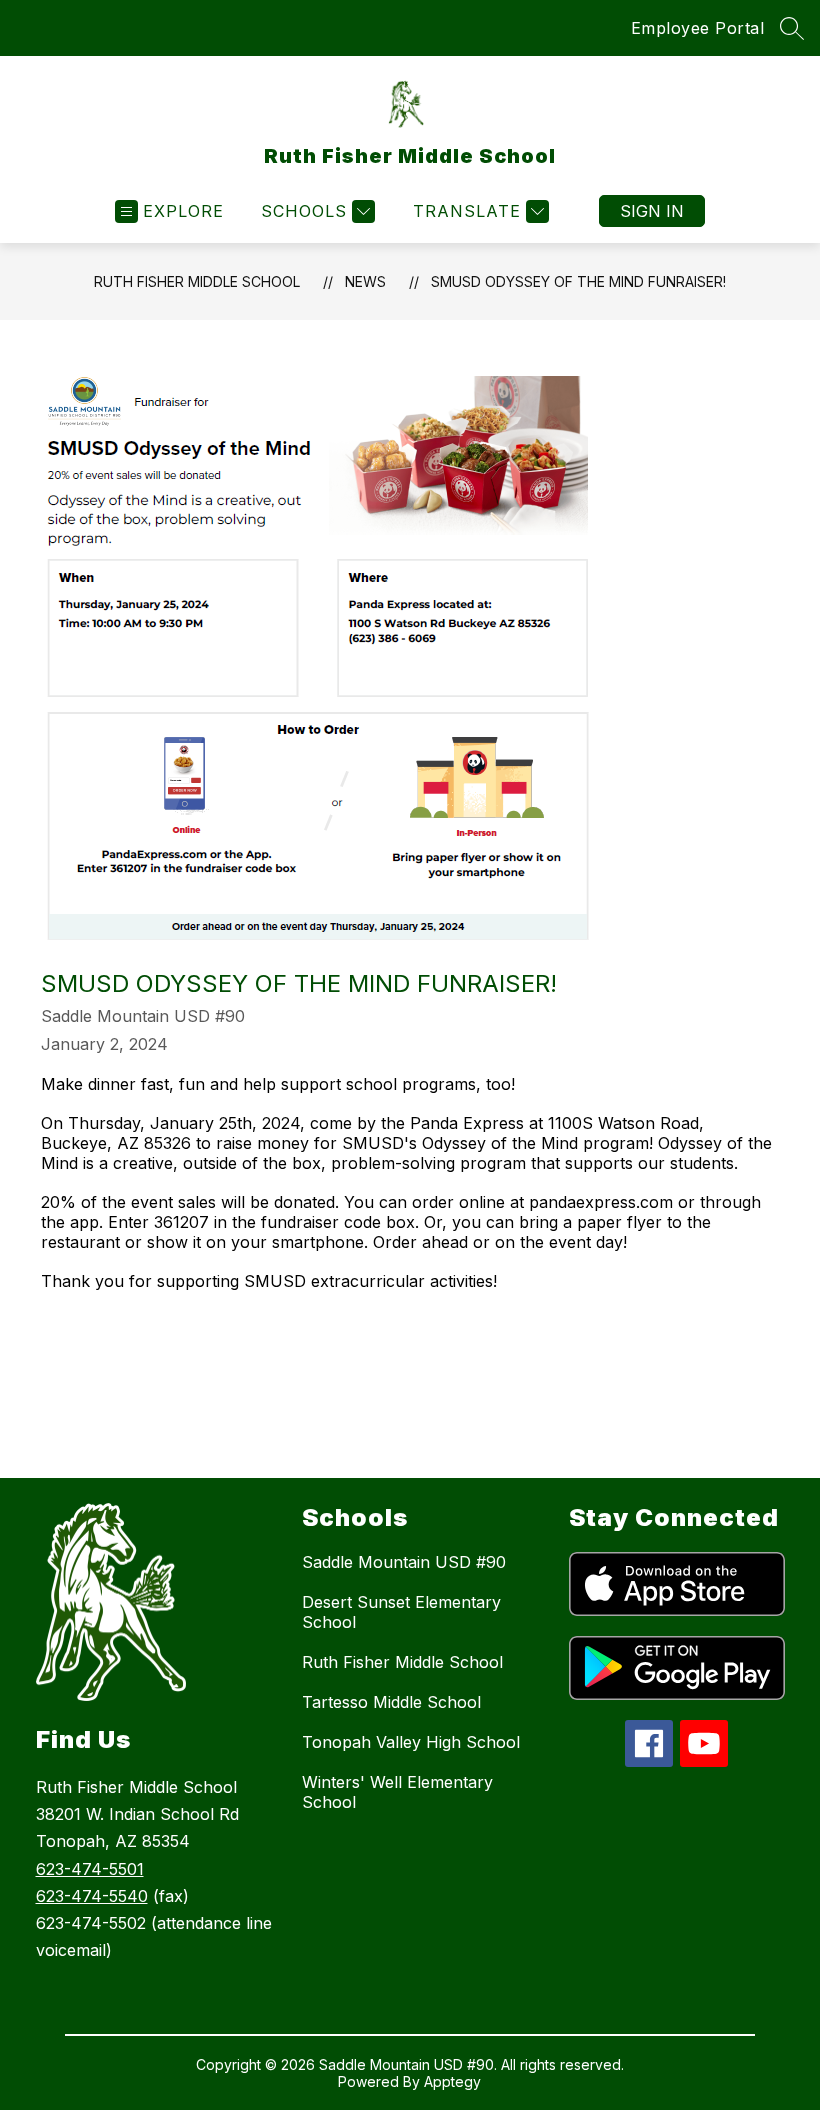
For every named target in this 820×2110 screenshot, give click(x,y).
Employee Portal (698, 28)
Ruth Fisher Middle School (197, 281)
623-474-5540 (92, 1896)
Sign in (652, 211)
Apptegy (452, 2081)
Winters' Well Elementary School (397, 1792)
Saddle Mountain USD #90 (404, 1562)
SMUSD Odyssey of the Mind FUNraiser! (578, 281)
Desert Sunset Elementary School (401, 1612)
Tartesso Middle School (391, 1702)
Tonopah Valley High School (411, 1742)
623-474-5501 (90, 1869)
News (365, 281)
